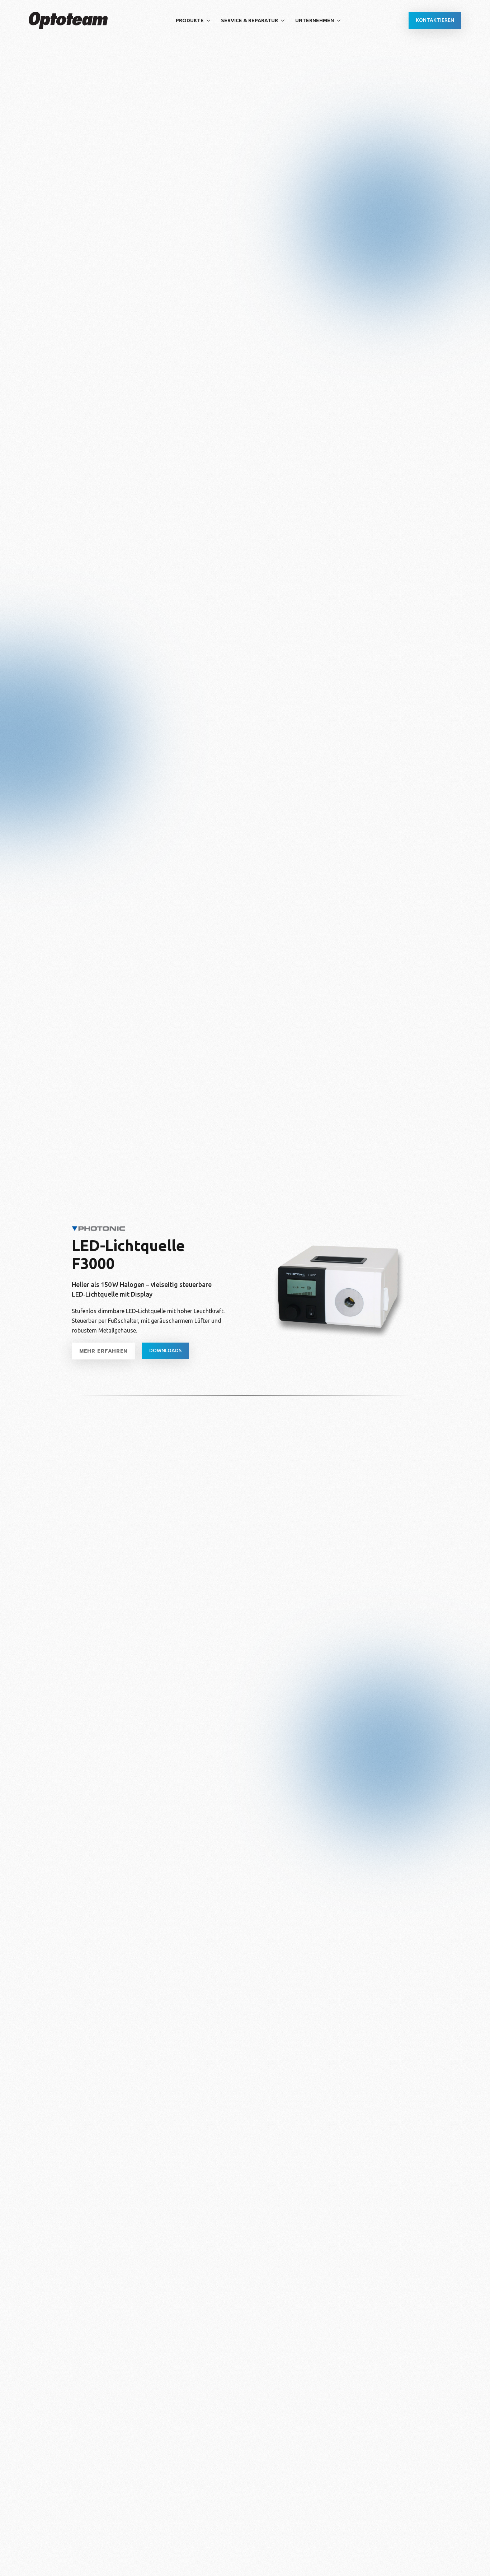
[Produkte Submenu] (210, 20)
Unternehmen (315, 20)
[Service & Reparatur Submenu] (284, 20)
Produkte (190, 20)
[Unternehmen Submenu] (340, 20)
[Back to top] (472, 2558)
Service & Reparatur (249, 20)
